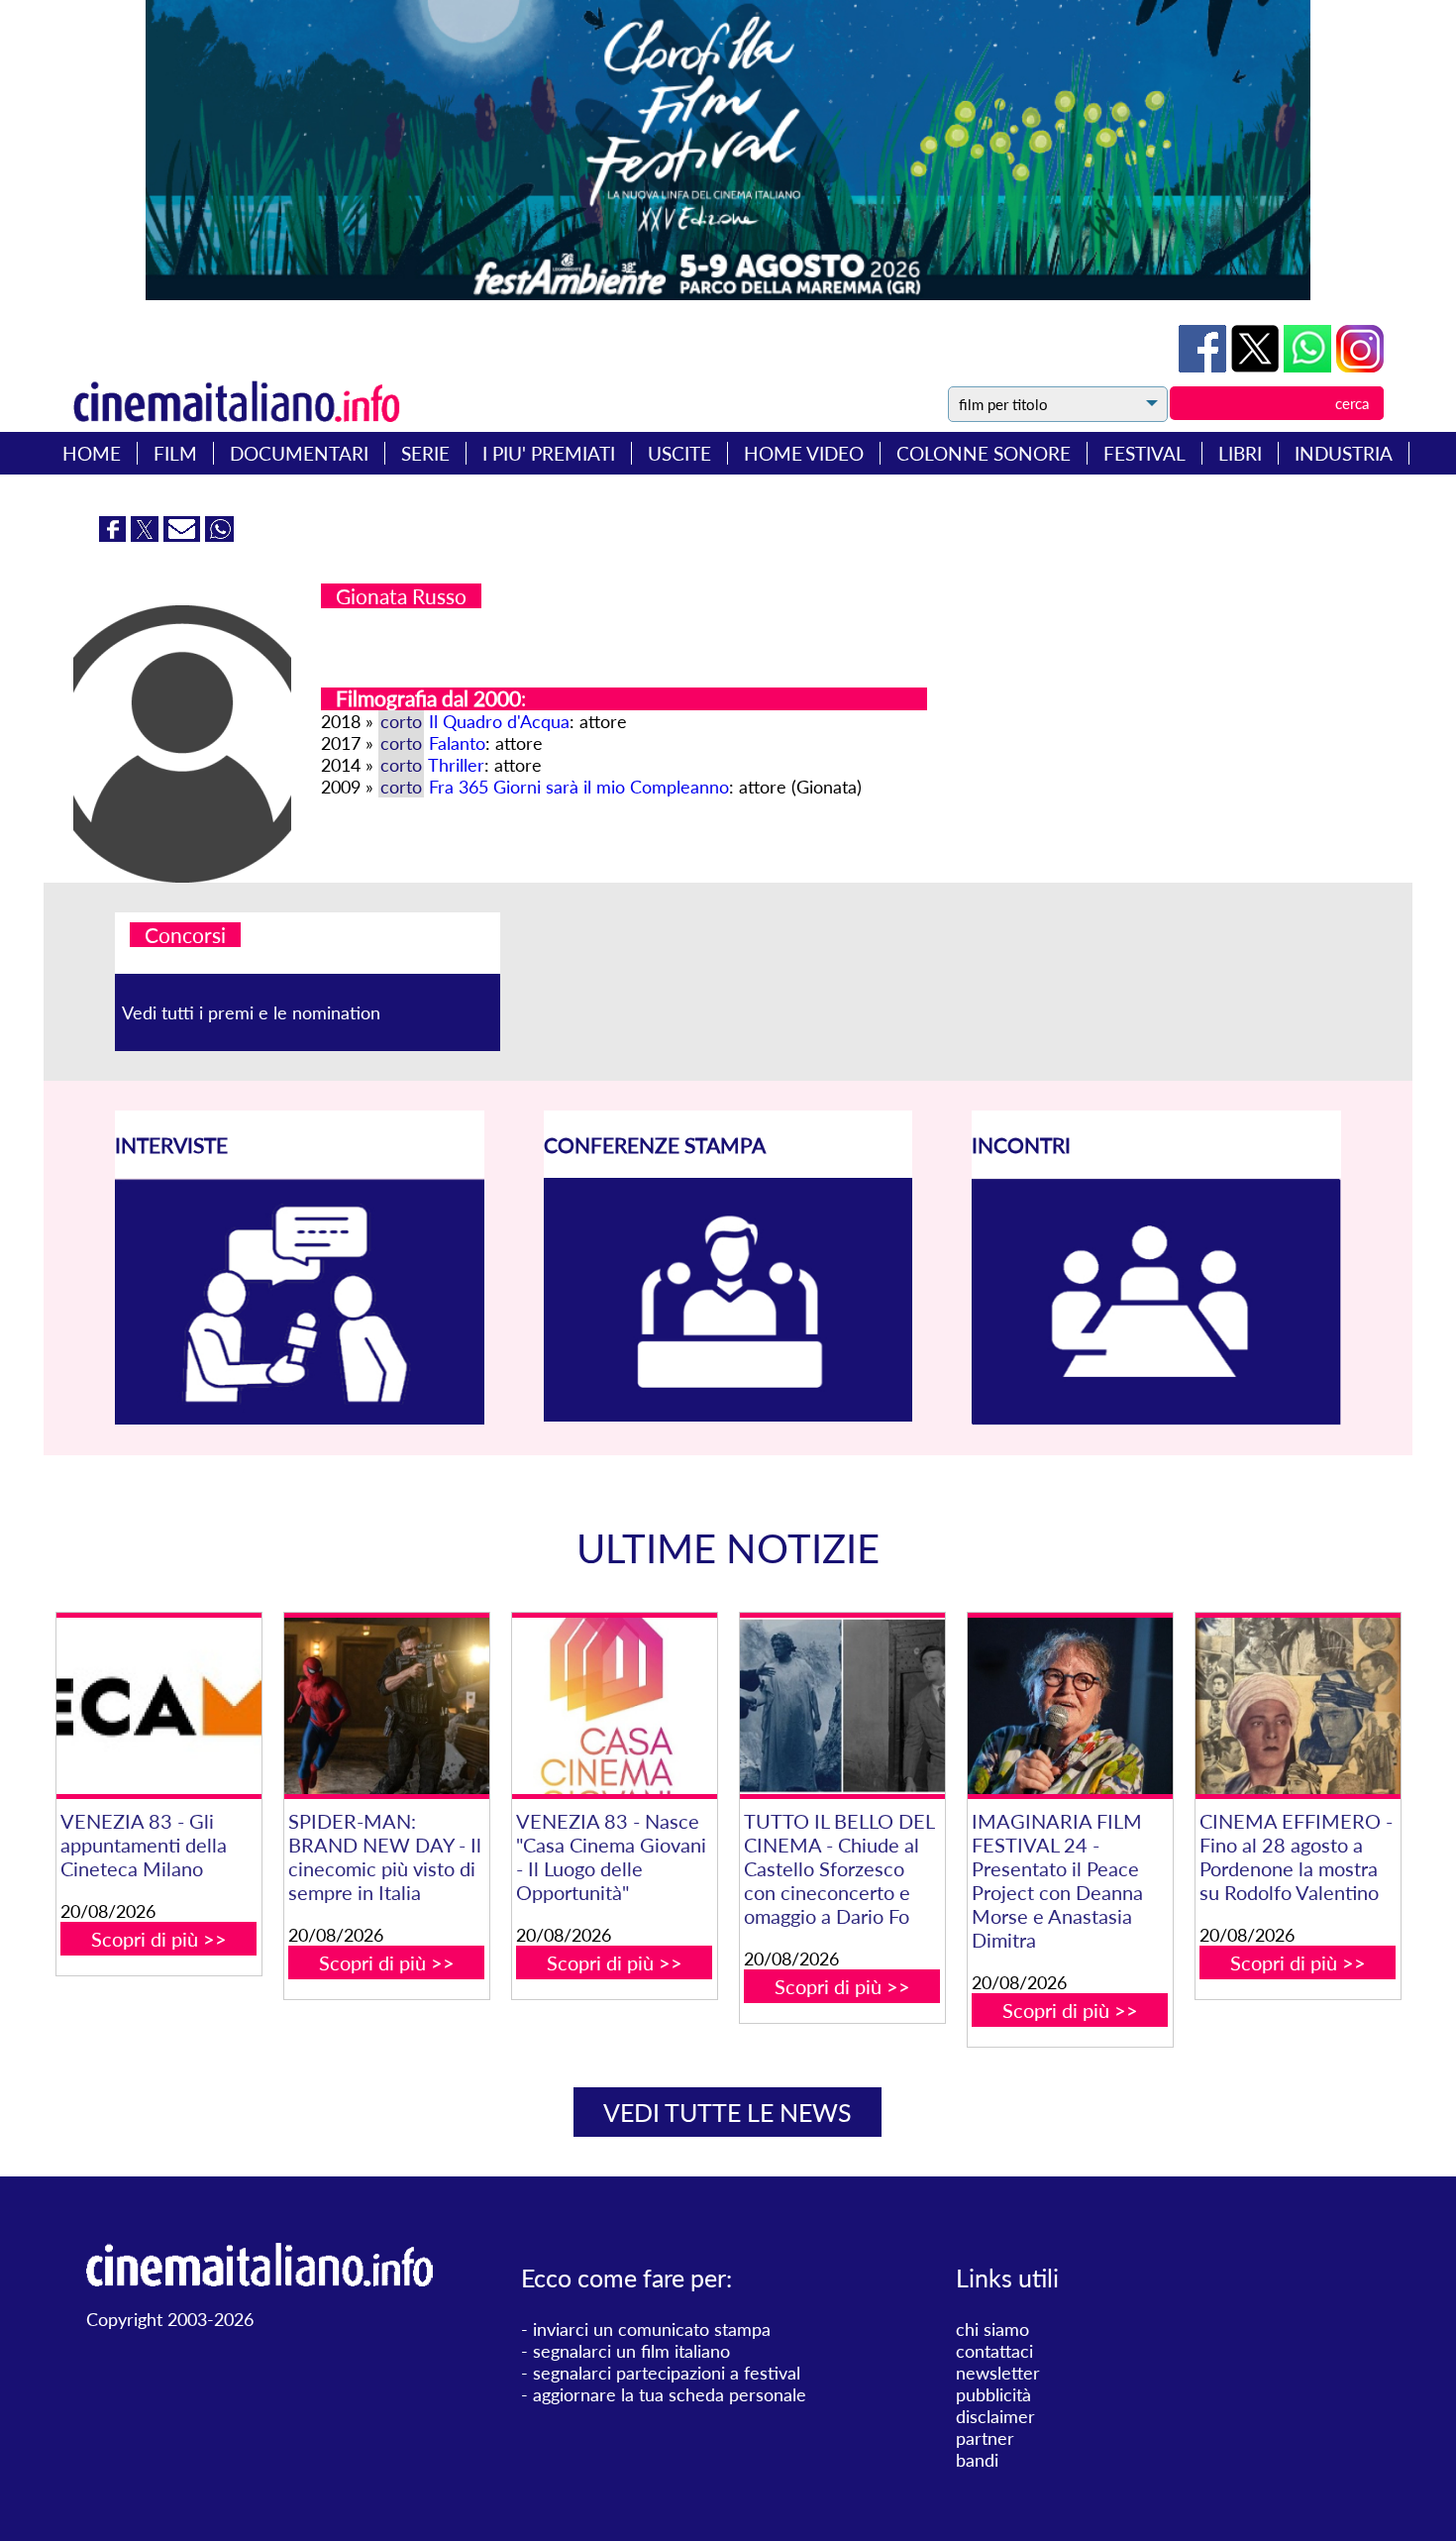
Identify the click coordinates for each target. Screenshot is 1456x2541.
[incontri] (1156, 1419)
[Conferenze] (728, 1415)
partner (985, 2438)
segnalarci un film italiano (631, 2351)
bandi (977, 2460)
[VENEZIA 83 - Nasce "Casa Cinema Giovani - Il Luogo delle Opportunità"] (615, 1706)
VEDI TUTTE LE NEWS (728, 2112)
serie (425, 453)
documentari (299, 453)
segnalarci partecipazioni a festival (667, 2373)
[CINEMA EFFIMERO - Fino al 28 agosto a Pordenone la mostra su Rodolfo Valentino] (1298, 1706)
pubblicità (993, 2394)
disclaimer (995, 2416)
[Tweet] (1257, 366)
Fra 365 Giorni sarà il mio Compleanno (579, 787)
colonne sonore (984, 453)
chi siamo (992, 2329)
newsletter (998, 2373)
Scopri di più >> (159, 1939)
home (92, 453)
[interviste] (300, 1418)
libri (1240, 453)
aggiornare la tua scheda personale (670, 2394)
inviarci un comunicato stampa (652, 2329)
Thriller (456, 765)
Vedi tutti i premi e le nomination (251, 1012)
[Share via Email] (184, 535)
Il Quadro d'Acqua (499, 721)
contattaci (994, 2351)
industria (1344, 453)
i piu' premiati (549, 453)
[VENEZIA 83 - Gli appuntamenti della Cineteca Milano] (159, 1706)
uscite (679, 453)
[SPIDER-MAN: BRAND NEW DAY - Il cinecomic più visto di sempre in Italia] (387, 1706)
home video (804, 453)
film (175, 453)
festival (1144, 453)
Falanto (457, 743)
